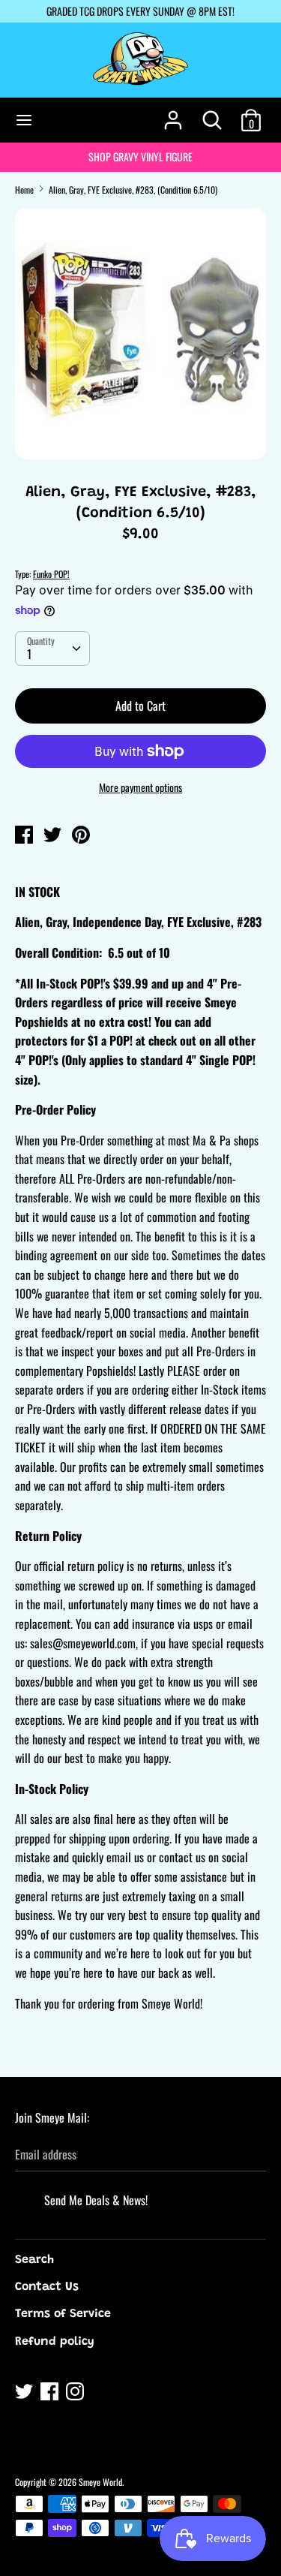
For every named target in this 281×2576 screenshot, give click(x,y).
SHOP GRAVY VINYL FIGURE (140, 156)
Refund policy (55, 2342)
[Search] (212, 114)
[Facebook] (51, 2394)
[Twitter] (25, 2394)
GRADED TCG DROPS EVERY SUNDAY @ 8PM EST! (140, 11)
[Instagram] (76, 2394)
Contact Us (47, 2287)
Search (34, 2260)
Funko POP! (51, 574)
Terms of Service (63, 2314)
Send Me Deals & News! (96, 2200)
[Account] (173, 114)
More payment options (140, 787)
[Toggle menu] (24, 120)
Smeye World (100, 2482)
